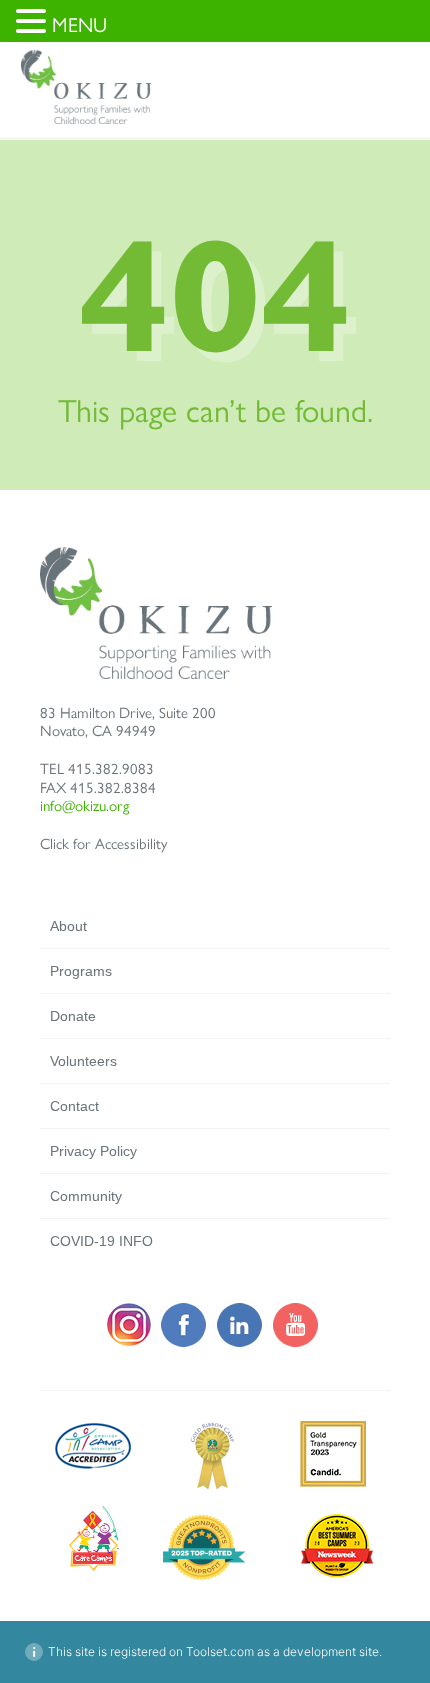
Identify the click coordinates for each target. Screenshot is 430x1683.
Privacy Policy (93, 1151)
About (68, 926)
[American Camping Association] (94, 1465)
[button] (34, 22)
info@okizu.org (84, 806)
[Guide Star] (332, 1485)
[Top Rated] (332, 1576)
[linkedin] (240, 1342)
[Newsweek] (213, 1576)
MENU (79, 25)
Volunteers (83, 1061)
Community (86, 1196)
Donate (73, 1016)
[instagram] (128, 1342)
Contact (74, 1106)
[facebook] (184, 1342)
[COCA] (212, 1485)
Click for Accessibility (103, 844)
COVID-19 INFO (101, 1241)
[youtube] (296, 1342)
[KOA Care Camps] (94, 1565)
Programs (81, 971)
